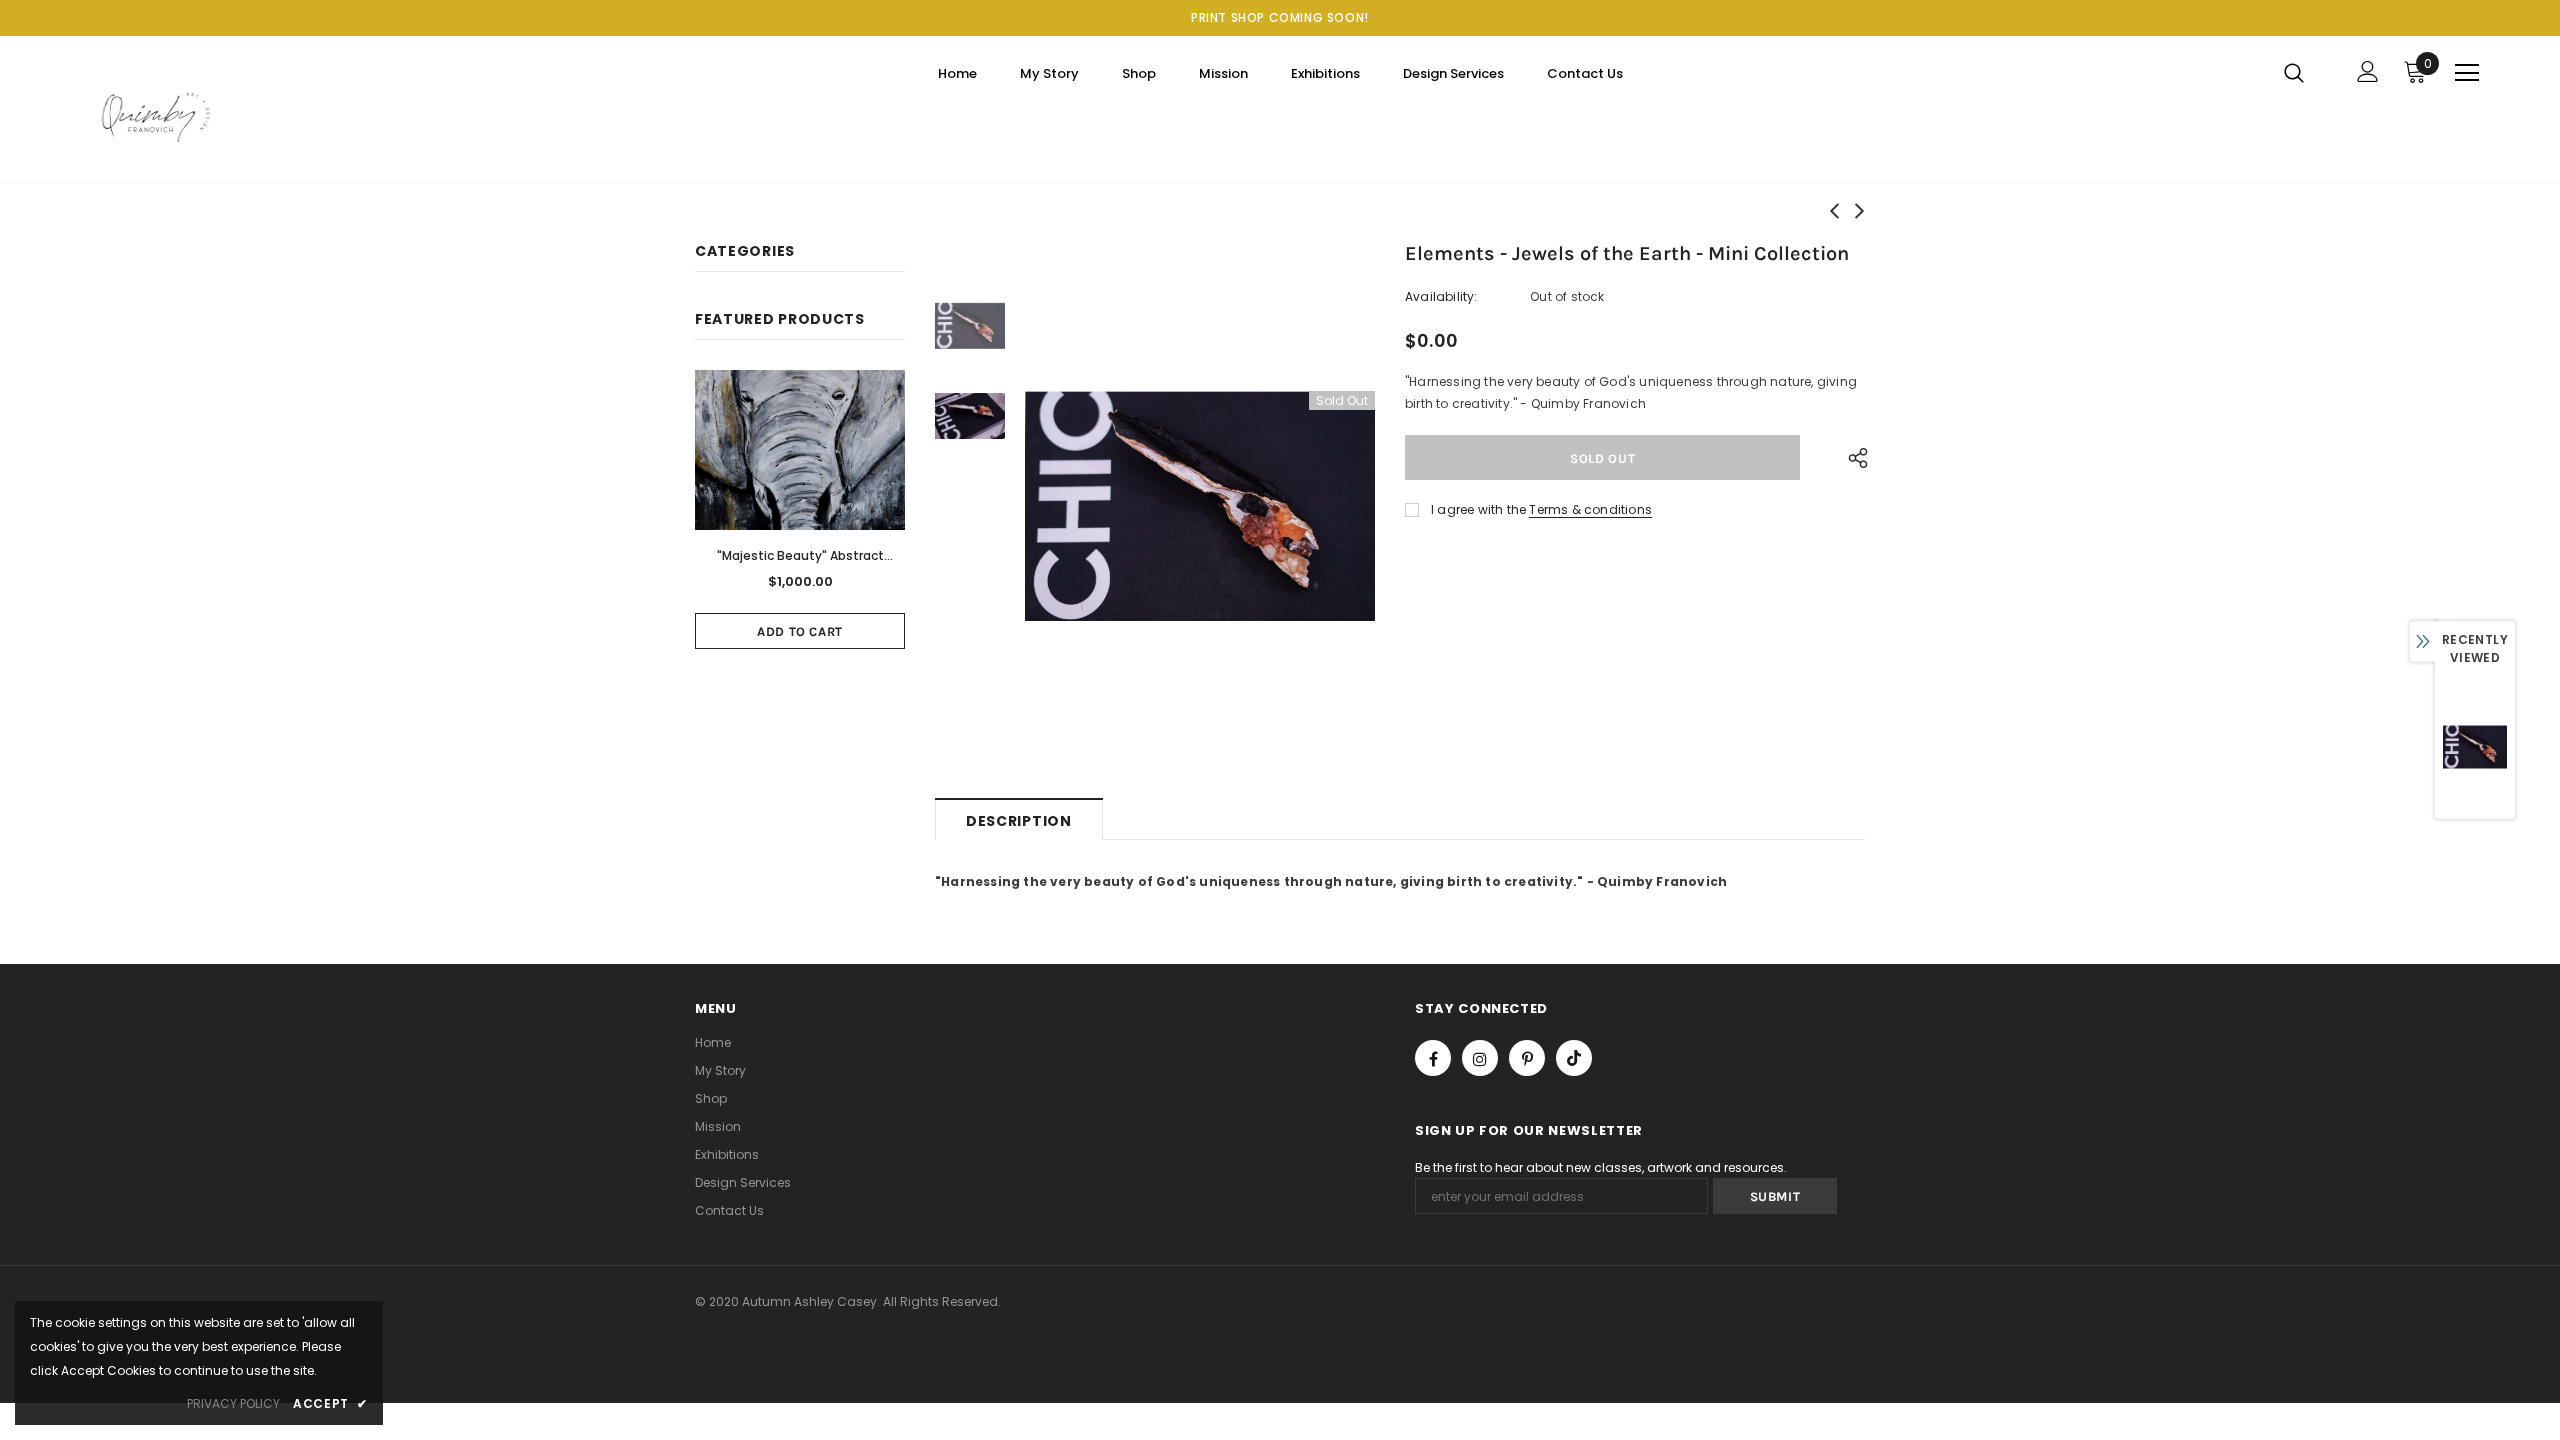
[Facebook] (1433, 1058)
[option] (1200, 506)
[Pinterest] (1527, 1058)
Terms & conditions (1590, 509)
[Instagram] (1480, 1058)
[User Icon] (2368, 71)
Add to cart (800, 631)
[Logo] (198, 114)
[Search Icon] (2306, 72)
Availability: (1441, 296)
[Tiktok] (1574, 1058)
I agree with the (1478, 509)
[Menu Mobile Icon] (2467, 73)
